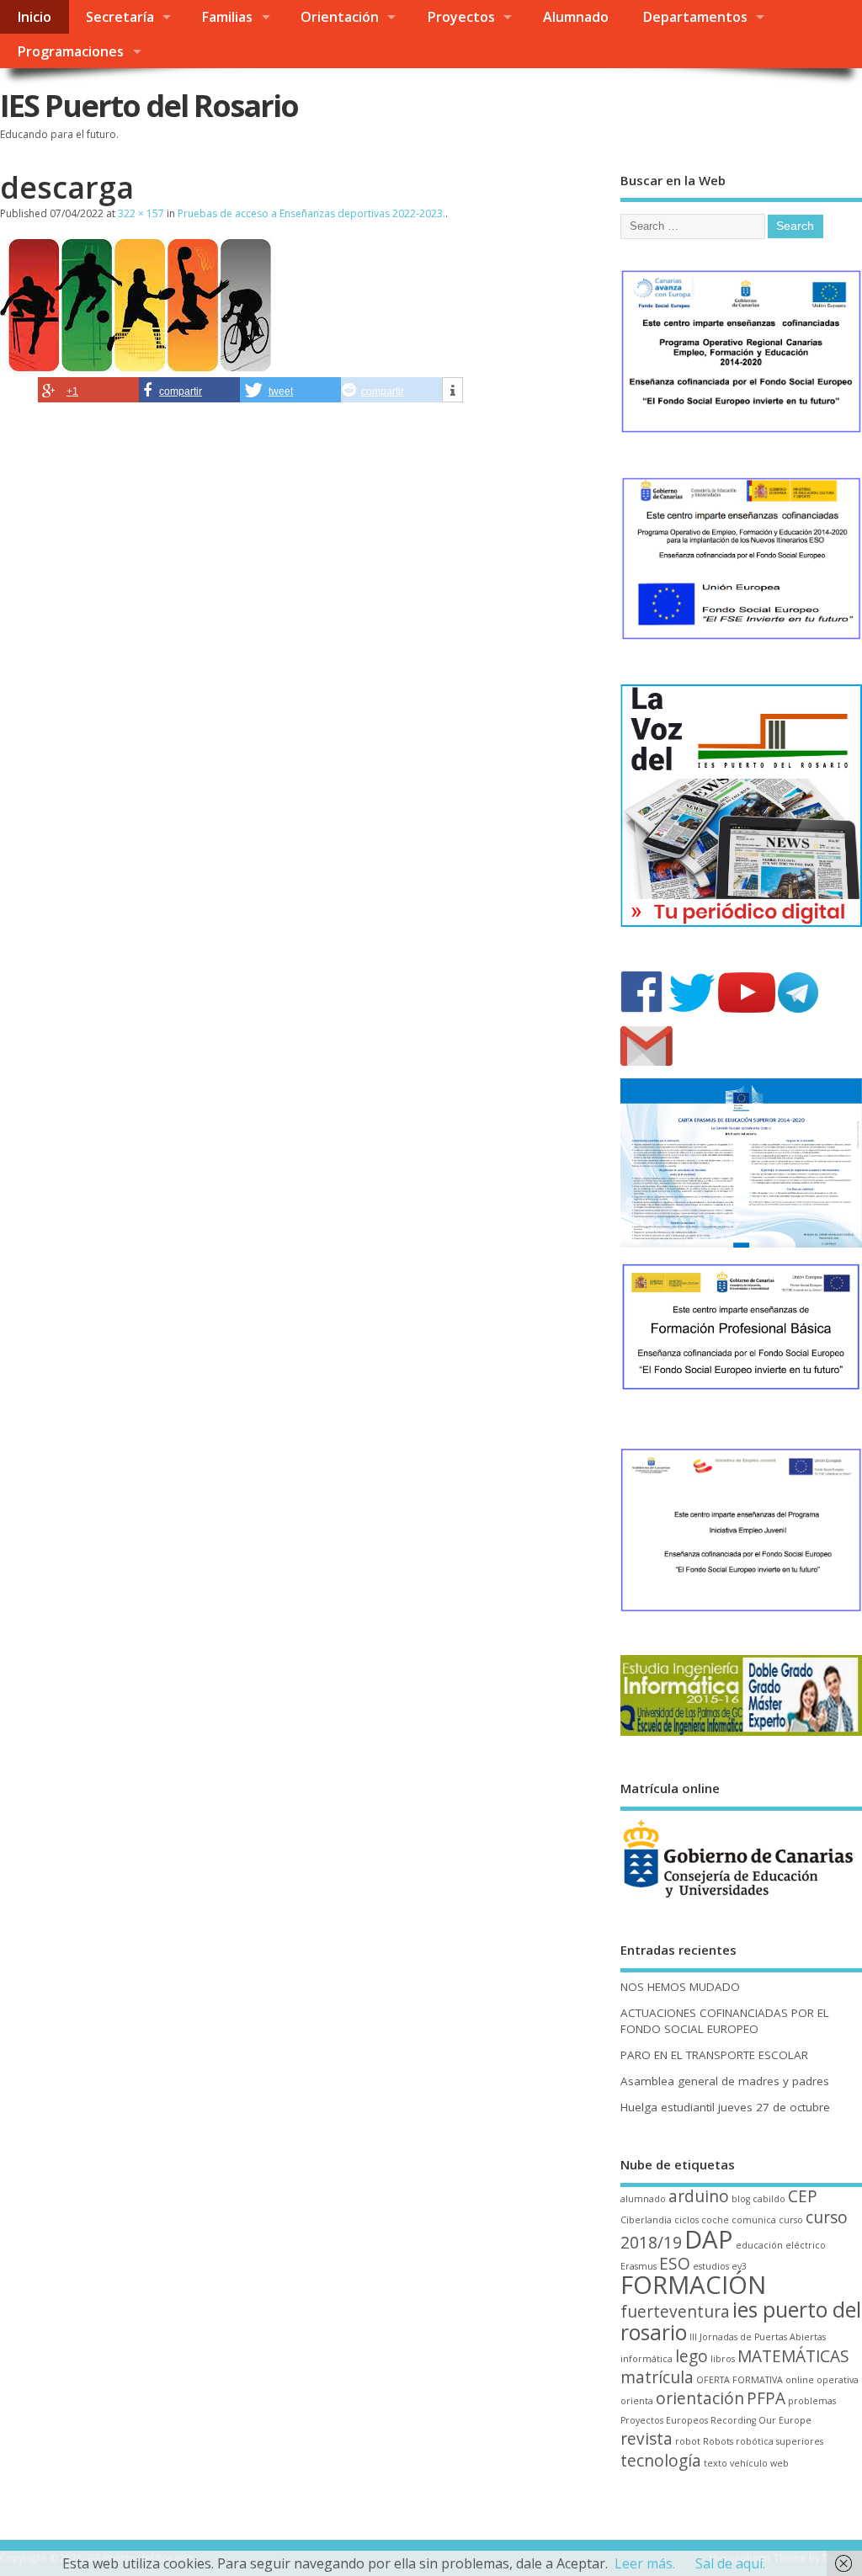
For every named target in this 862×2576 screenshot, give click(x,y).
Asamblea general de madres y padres (725, 2081)
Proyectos (461, 17)
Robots (718, 2441)
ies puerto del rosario (741, 2321)
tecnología (661, 2461)
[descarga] (136, 366)
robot (688, 2441)
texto (716, 2463)
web (780, 2463)
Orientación (340, 17)
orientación (700, 2398)
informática (646, 2359)
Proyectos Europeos (664, 2420)
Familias (227, 17)
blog (741, 2199)
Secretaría (120, 17)
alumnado (643, 2199)
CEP (803, 2196)
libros (723, 2359)
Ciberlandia (646, 2220)
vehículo (749, 2463)
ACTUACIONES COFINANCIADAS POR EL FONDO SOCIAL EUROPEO (725, 2021)
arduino (699, 2196)
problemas (812, 2401)
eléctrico (806, 2245)
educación (759, 2245)
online (800, 2380)
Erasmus (639, 2266)
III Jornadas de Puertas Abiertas (758, 2337)
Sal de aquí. (730, 2563)
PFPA (766, 2398)
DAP (709, 2239)
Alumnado (576, 17)
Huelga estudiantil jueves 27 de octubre (725, 2107)
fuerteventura (675, 2312)
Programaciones (70, 51)
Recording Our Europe (761, 2420)
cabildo (769, 2199)
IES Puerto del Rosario (149, 106)
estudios (711, 2266)
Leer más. (645, 2563)
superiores (800, 2441)
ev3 (739, 2266)
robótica (755, 2441)
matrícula (657, 2377)
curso (791, 2220)
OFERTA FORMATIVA (740, 2380)
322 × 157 (141, 213)
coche (715, 2220)
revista (646, 2439)
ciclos (686, 2220)
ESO (675, 2264)
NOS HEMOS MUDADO (680, 1987)
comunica (754, 2220)
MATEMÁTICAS (793, 2356)
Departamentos (695, 17)
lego (692, 2356)
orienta (637, 2401)
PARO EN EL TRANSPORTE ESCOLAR (714, 2055)
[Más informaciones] (452, 391)
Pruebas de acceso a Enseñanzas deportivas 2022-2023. (311, 213)
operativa (838, 2380)
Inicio (34, 17)
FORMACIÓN (693, 2285)
